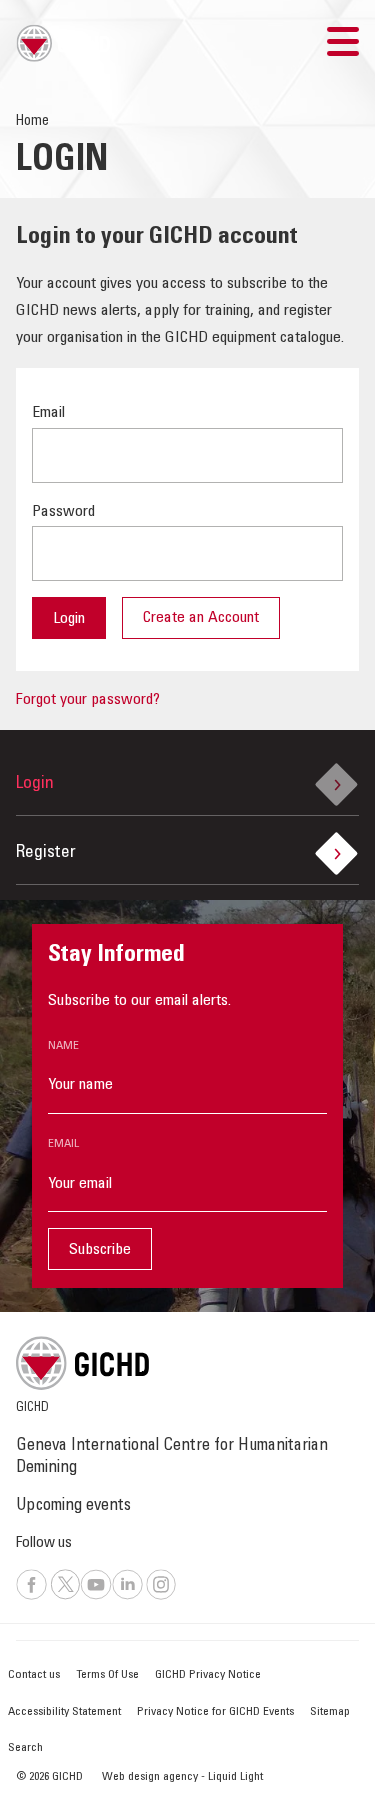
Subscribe (100, 1250)
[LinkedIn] (127, 1597)
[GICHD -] (63, 43)
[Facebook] (31, 1597)
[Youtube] (96, 1597)
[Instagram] (161, 1597)
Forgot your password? (88, 700)
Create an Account (201, 618)
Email (63, 1144)
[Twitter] (65, 1597)
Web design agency (151, 1777)
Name (63, 1046)
